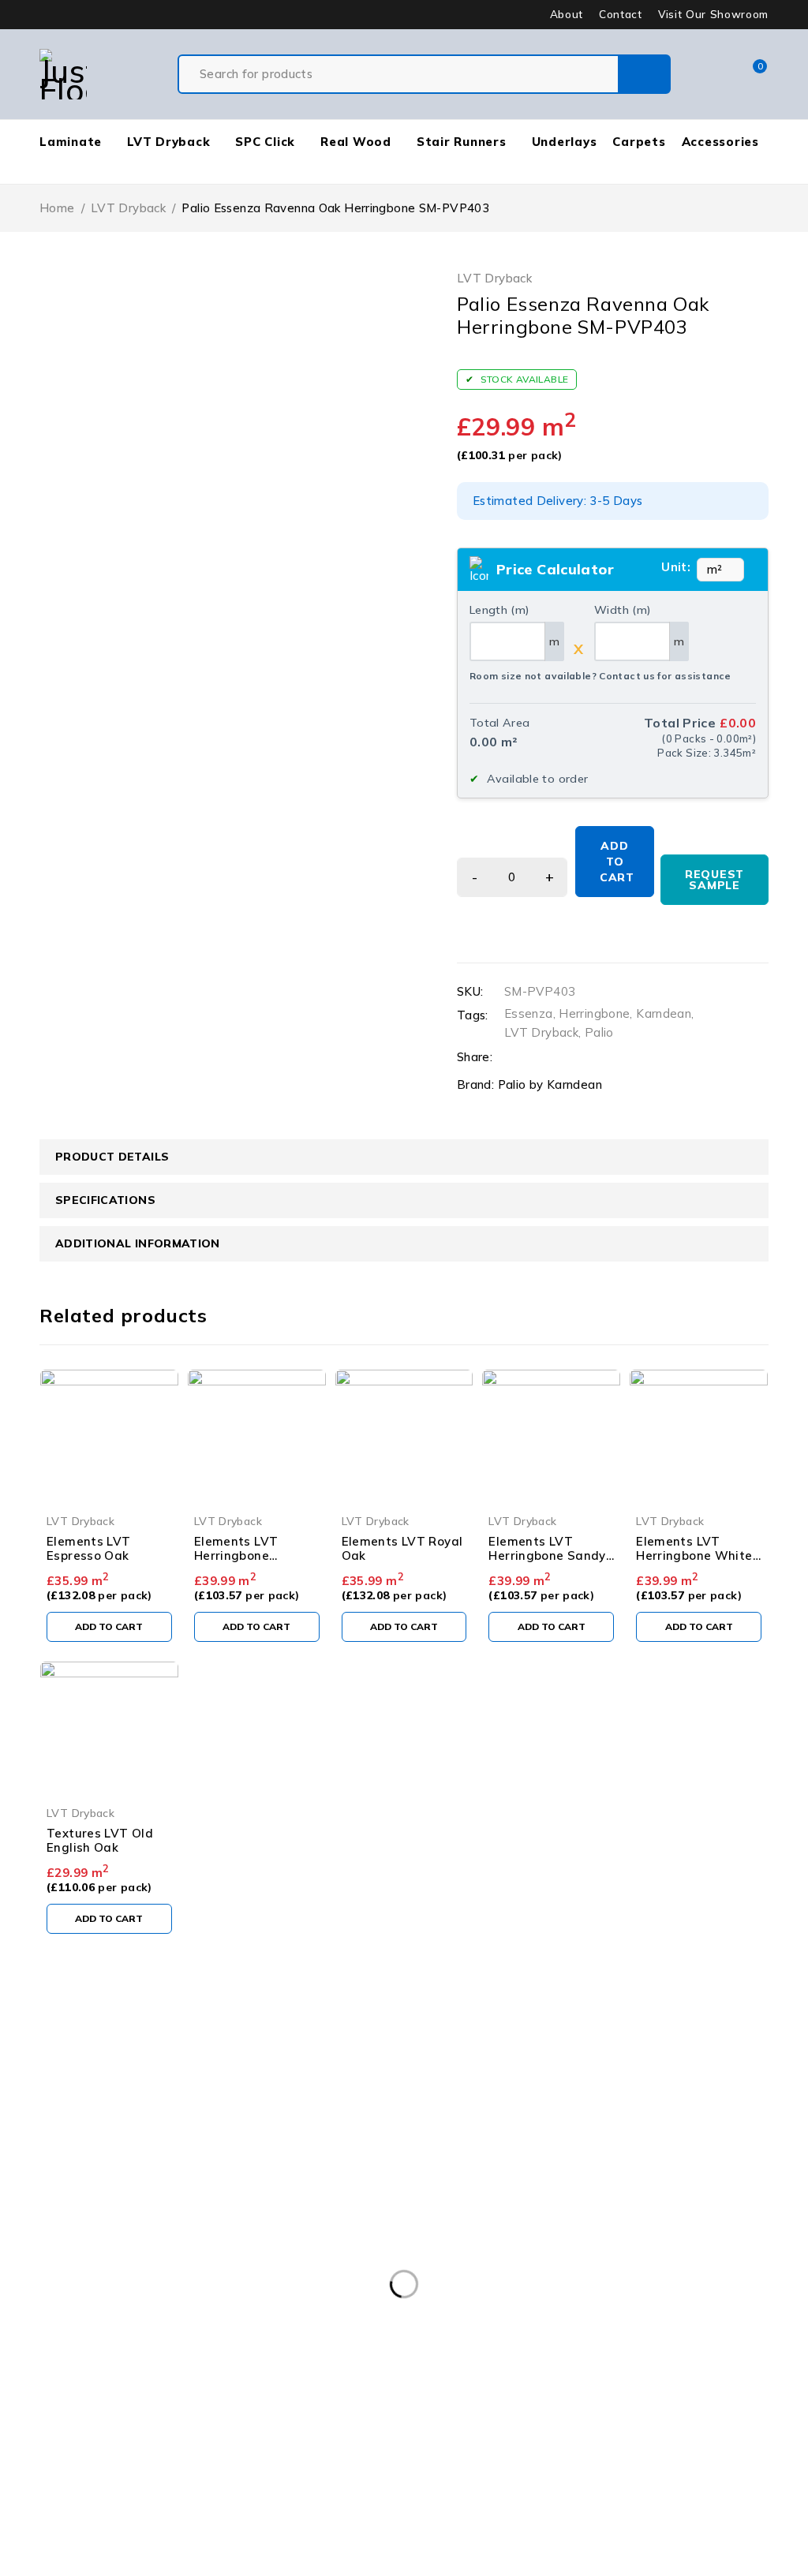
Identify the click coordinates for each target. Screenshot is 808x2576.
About (567, 14)
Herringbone (594, 1013)
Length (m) (500, 610)
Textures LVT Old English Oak (100, 1840)
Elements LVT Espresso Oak (89, 1548)
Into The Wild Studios (139, 2566)
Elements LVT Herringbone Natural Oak (236, 1555)
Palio (599, 1032)
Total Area (500, 723)
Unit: (676, 567)
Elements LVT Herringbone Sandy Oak (547, 1555)
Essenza (529, 1013)
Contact (621, 14)
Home (57, 208)
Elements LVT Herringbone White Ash (694, 1555)
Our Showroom (72, 2045)
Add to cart (617, 862)
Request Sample (714, 880)
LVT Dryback (128, 208)
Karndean (664, 1013)
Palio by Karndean (550, 1084)
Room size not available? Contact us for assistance (600, 676)
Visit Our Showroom (713, 14)
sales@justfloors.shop (63, 2064)
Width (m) (623, 610)
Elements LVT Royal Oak (402, 1548)
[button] (109, 1627)
